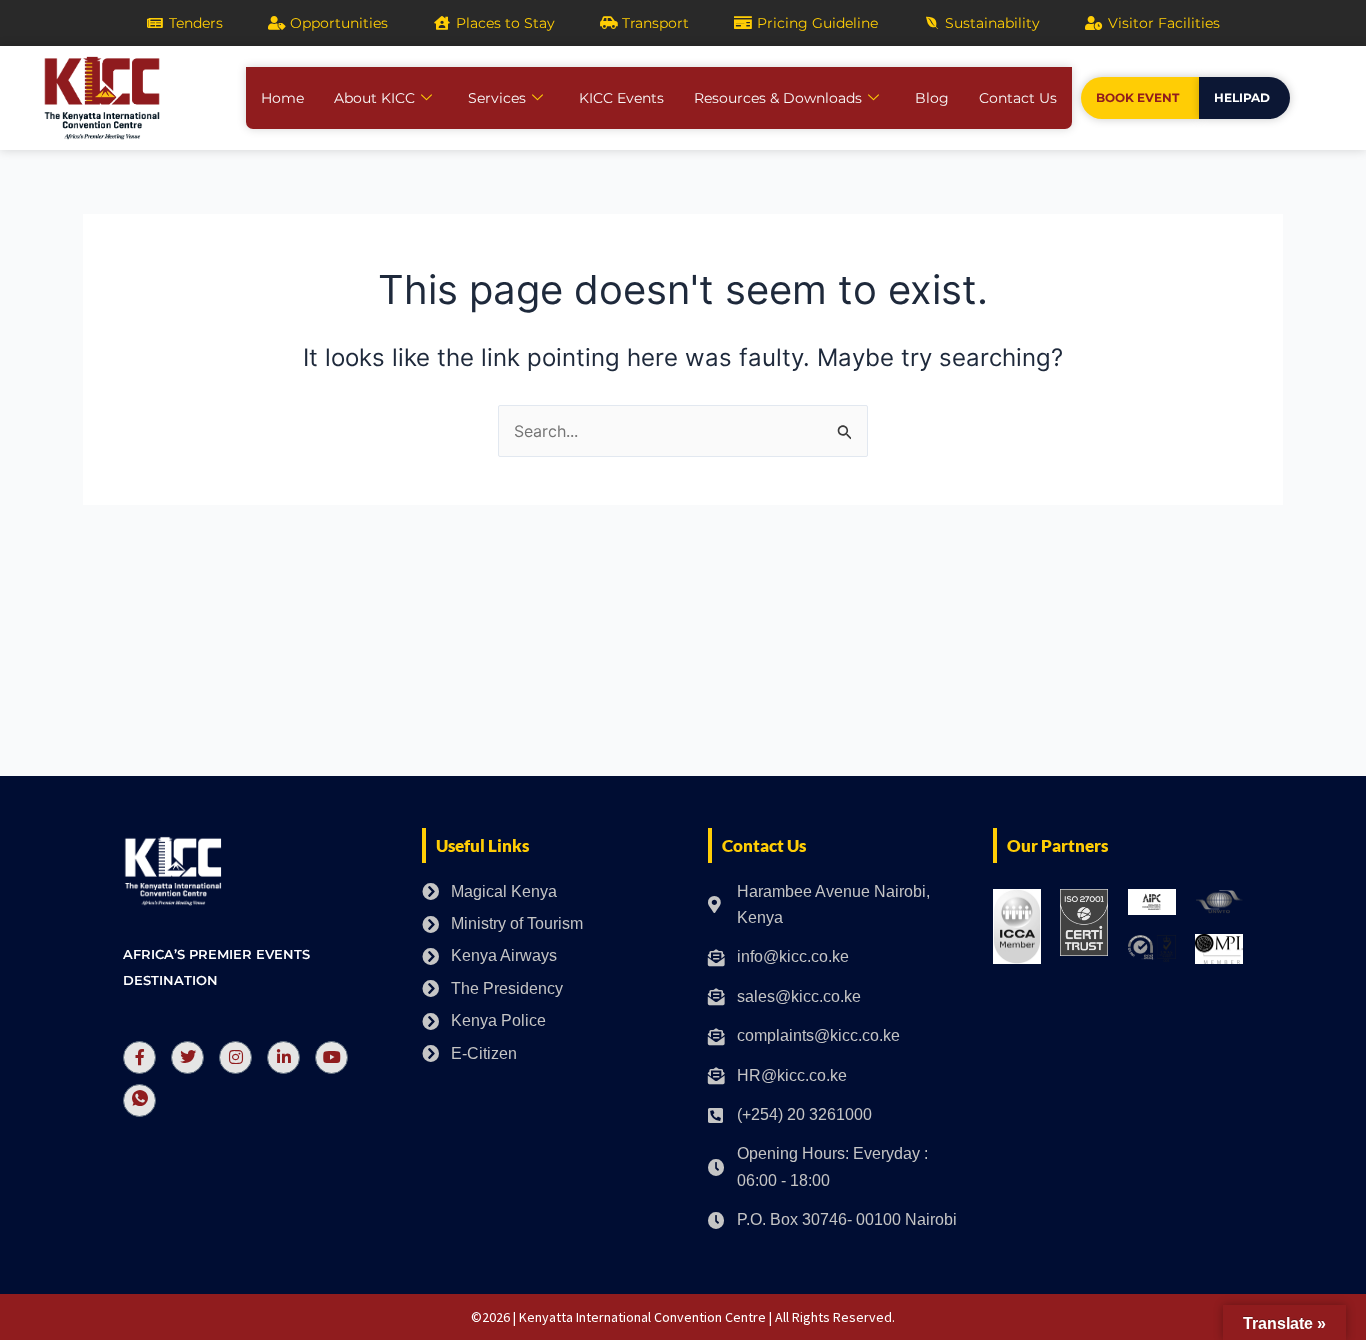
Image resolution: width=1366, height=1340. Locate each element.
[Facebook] (139, 1057)
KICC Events (621, 98)
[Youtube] (331, 1057)
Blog (932, 98)
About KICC (374, 98)
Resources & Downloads (778, 98)
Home (282, 98)
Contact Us (1018, 98)
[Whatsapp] (139, 1100)
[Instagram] (235, 1057)
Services (497, 98)
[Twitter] (187, 1057)
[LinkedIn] (283, 1057)
